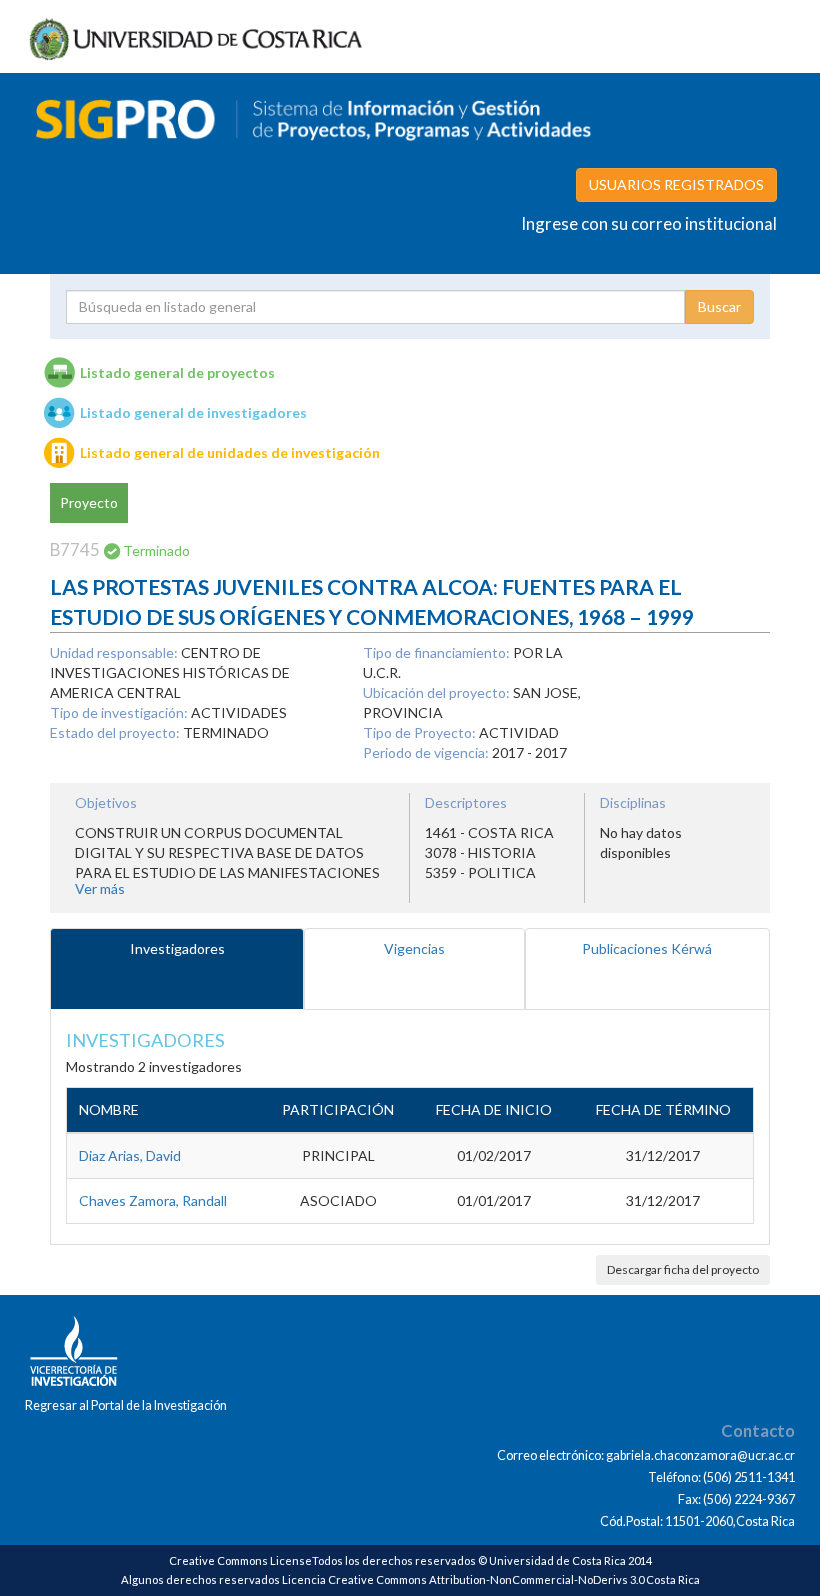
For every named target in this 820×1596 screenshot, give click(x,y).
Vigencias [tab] (414, 948)
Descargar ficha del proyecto (683, 1269)
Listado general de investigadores (193, 412)
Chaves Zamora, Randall (153, 1200)
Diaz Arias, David (130, 1155)
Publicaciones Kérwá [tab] (647, 948)
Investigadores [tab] (177, 948)
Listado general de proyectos (177, 372)
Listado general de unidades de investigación (230, 452)
